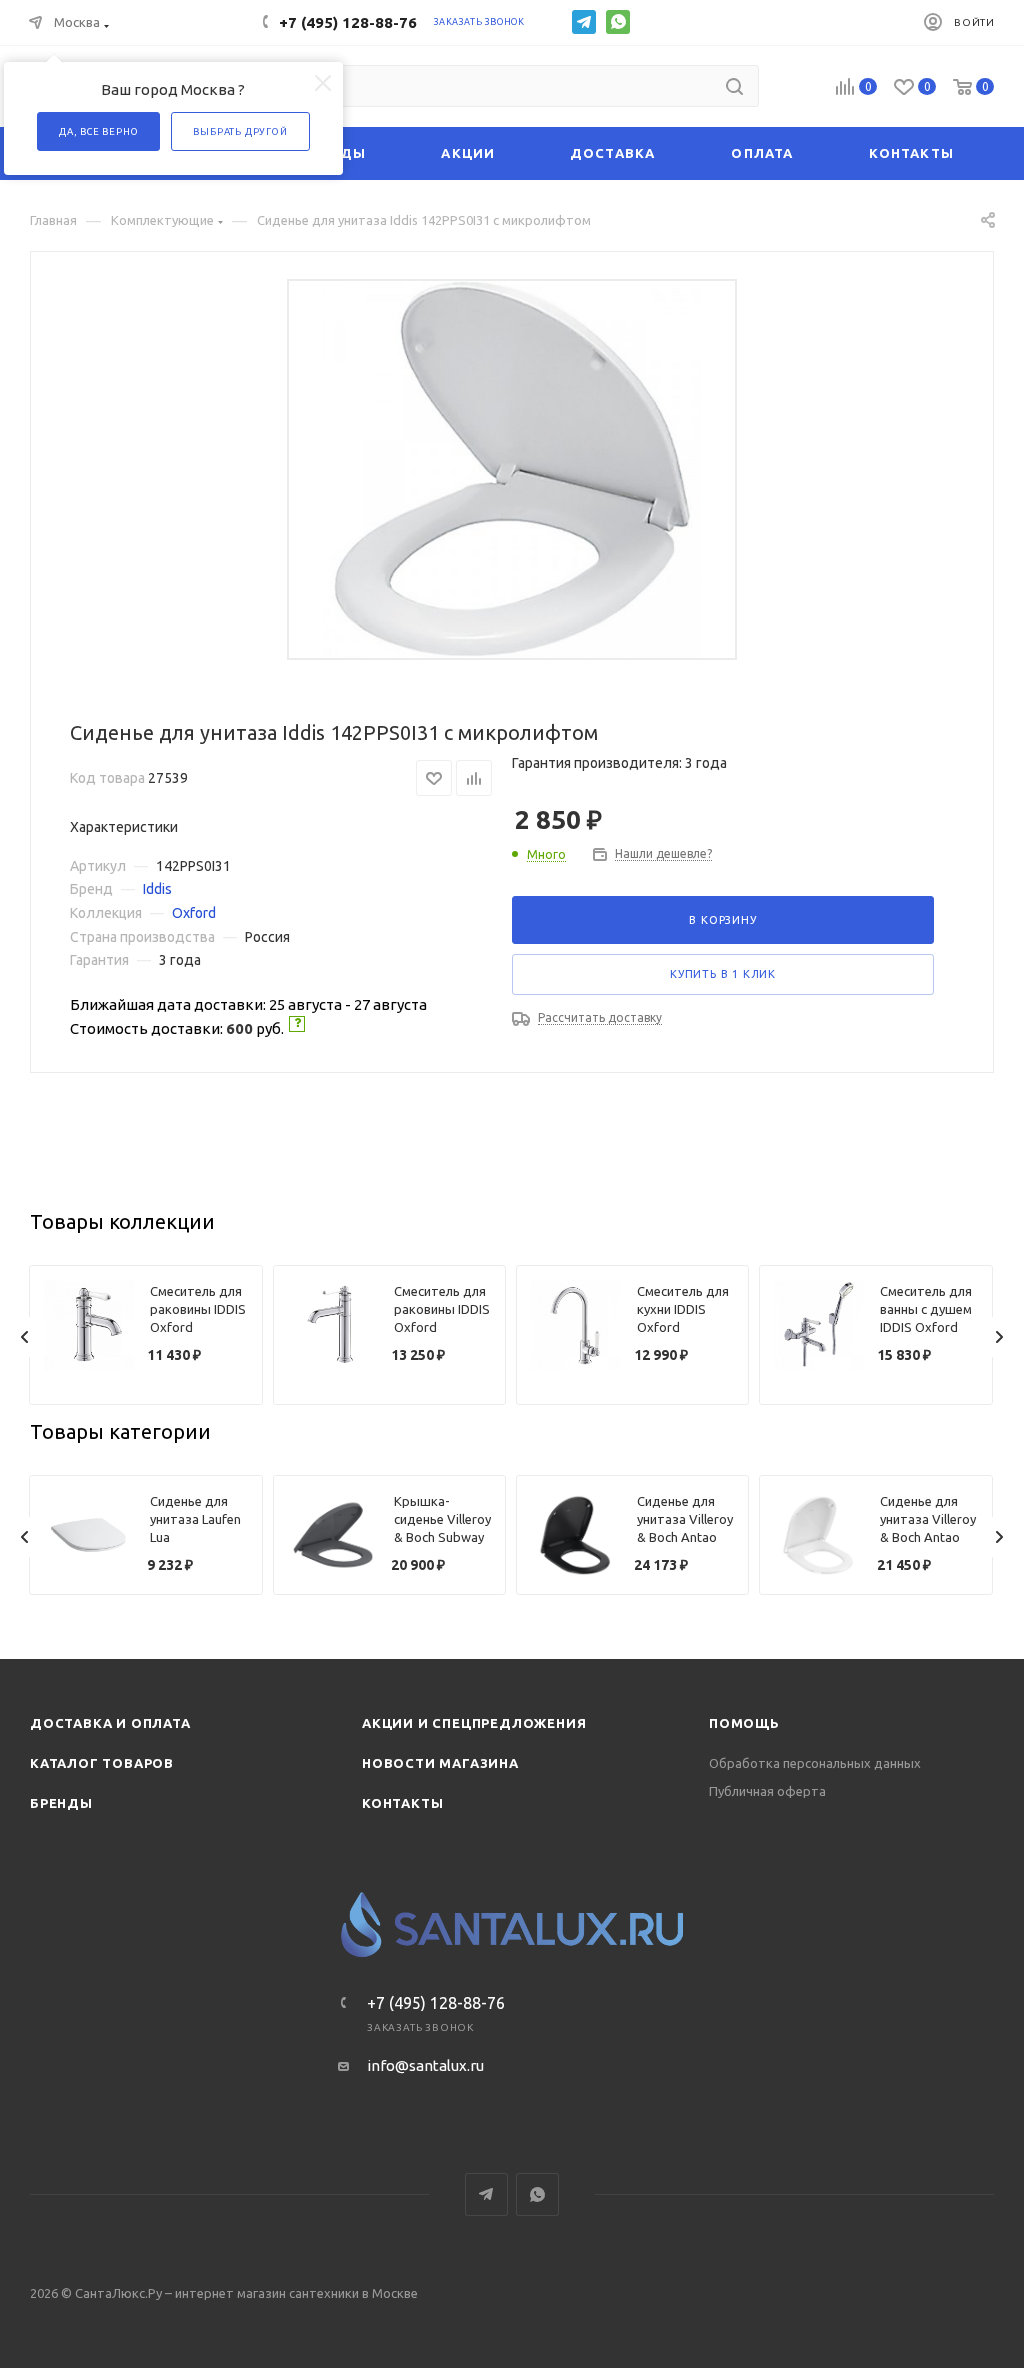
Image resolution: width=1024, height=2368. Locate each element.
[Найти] (734, 86)
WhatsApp (618, 22)
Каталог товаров (102, 1763)
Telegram (584, 22)
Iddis (157, 889)
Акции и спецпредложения (474, 1723)
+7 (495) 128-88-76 (348, 22)
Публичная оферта (767, 1791)
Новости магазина (440, 1763)
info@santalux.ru (425, 2065)
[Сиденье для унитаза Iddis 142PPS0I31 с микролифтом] (512, 469)
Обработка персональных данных (815, 1763)
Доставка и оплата (110, 1723)
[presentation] (25, 1337)
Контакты (402, 1803)
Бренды (61, 1803)
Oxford (194, 913)
